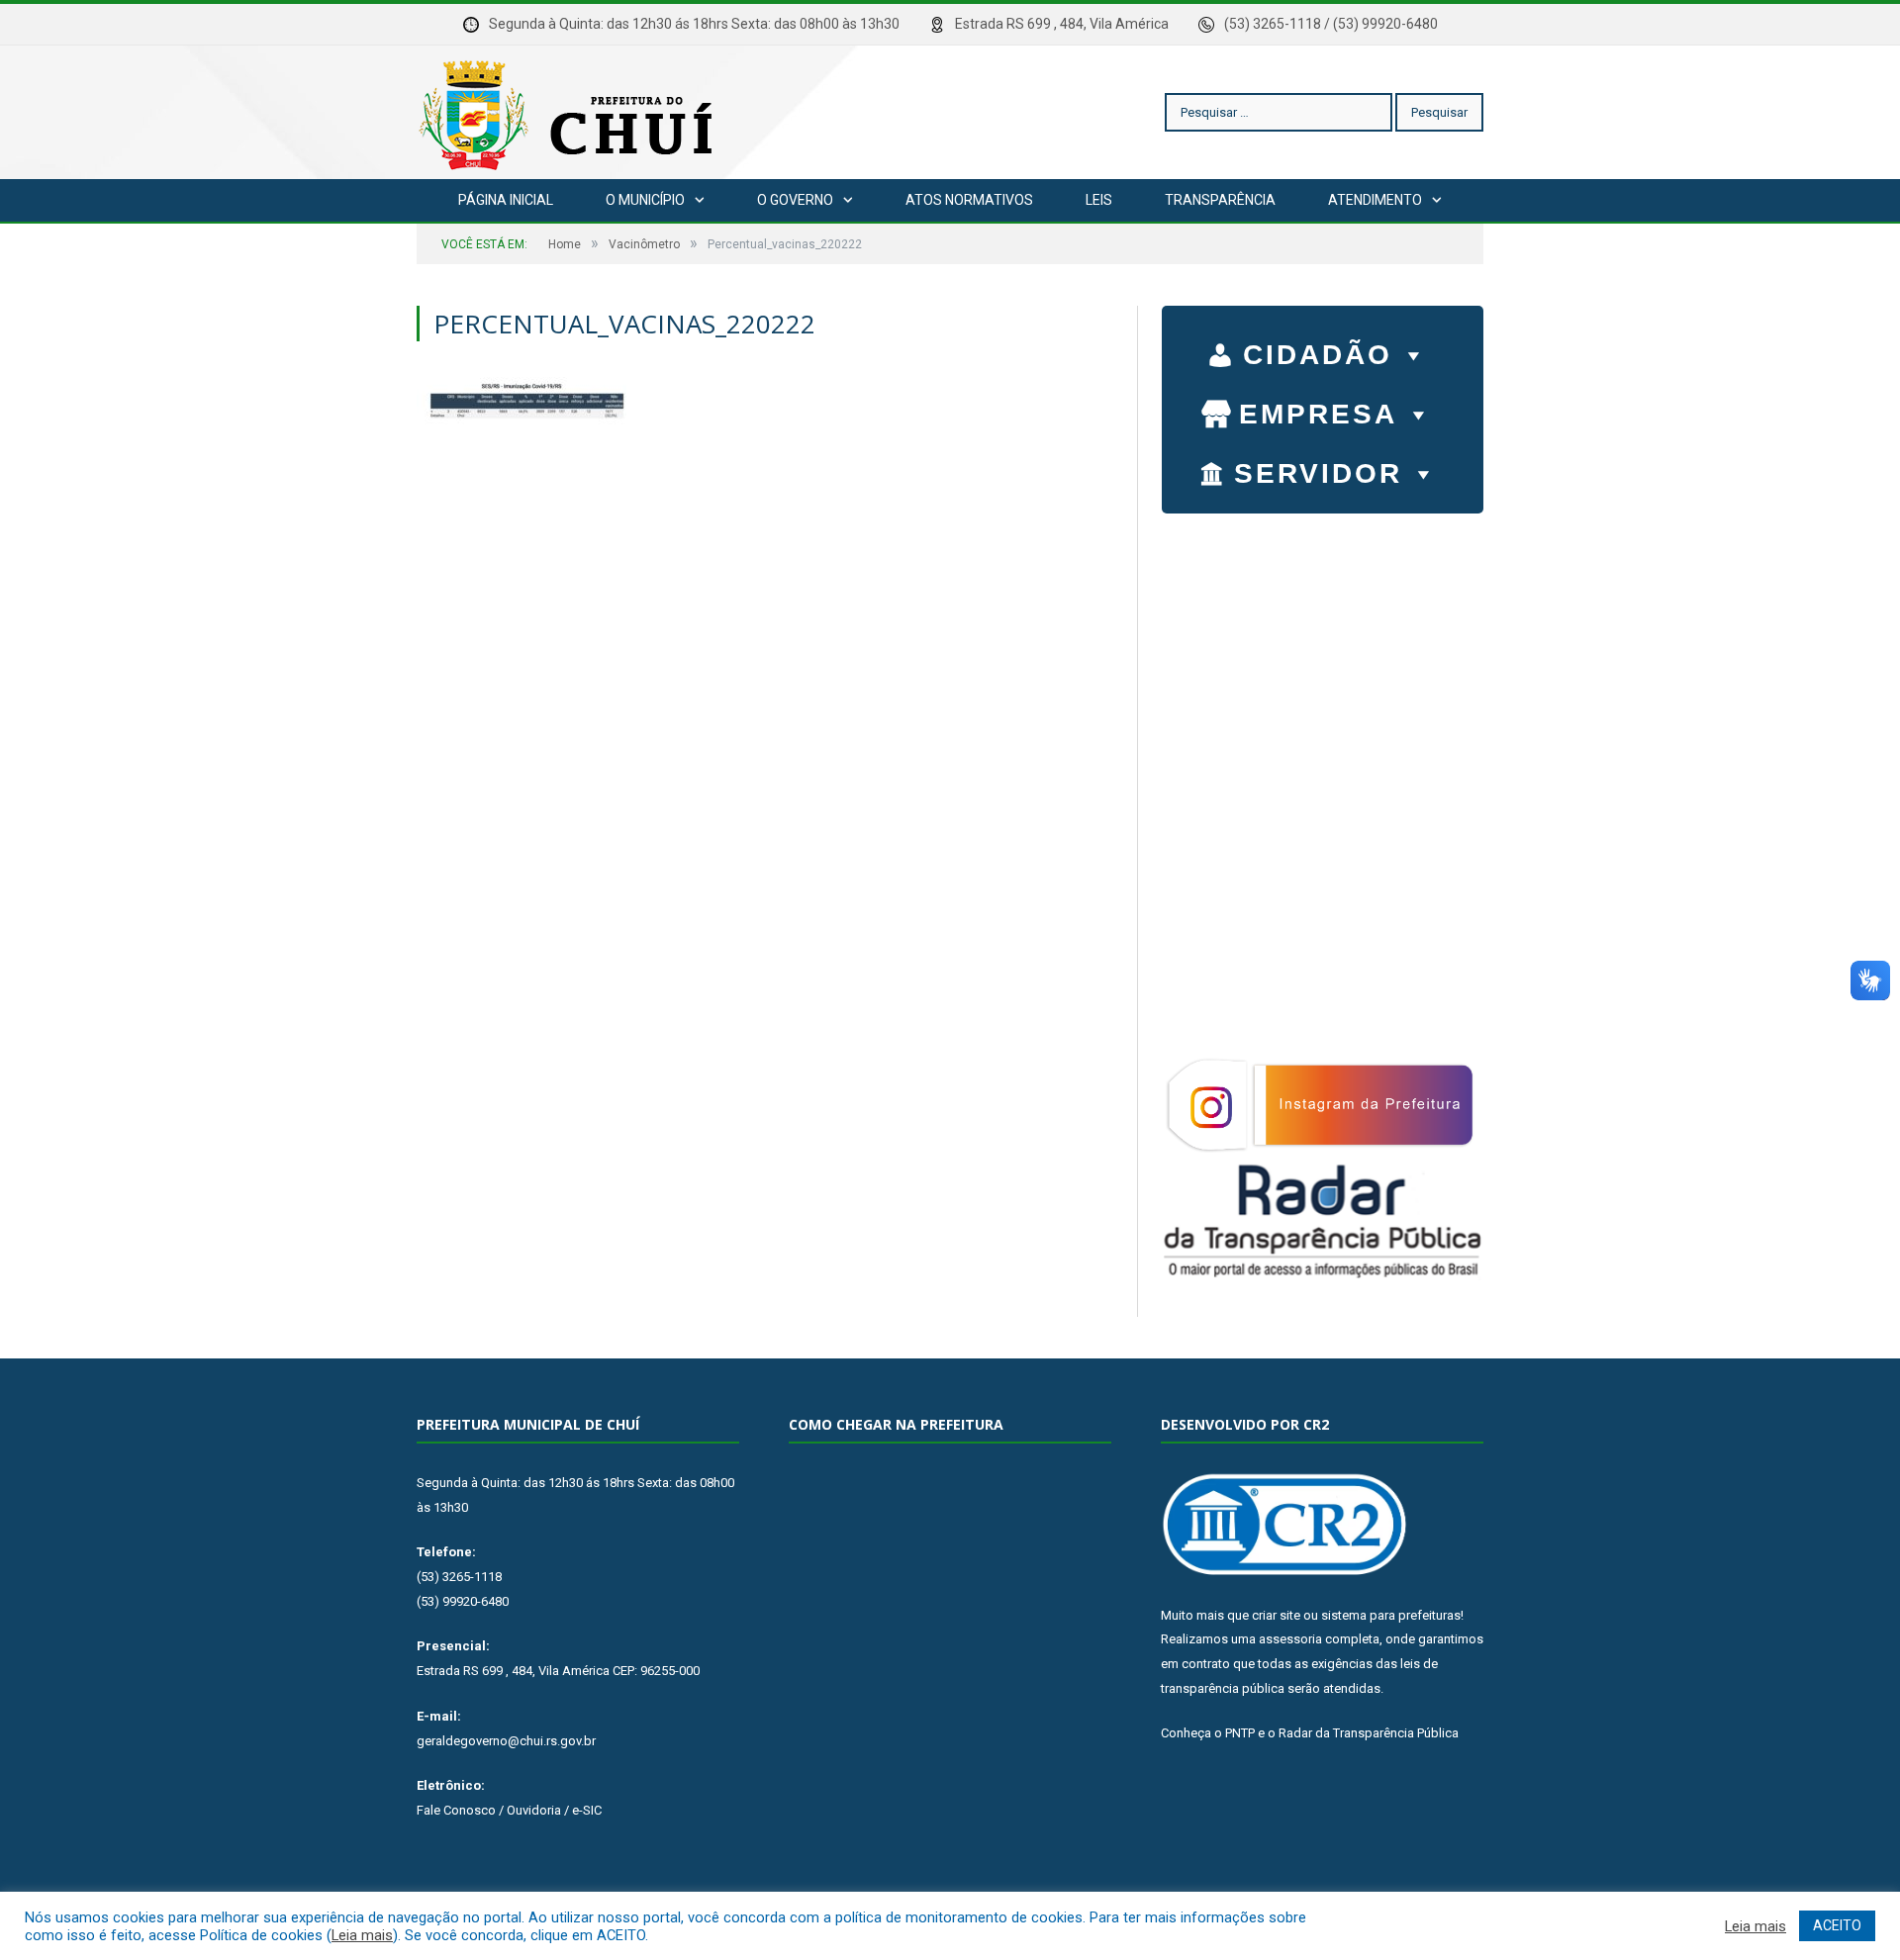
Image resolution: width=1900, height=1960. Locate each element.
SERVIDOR (1318, 473)
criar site (1276, 1615)
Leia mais (362, 1935)
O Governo (795, 200)
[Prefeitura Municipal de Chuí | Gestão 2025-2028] (570, 112)
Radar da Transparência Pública (1369, 1733)
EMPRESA (1318, 414)
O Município (645, 200)
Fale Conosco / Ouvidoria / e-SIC (509, 1810)
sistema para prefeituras (1391, 1615)
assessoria (1290, 1639)
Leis (1099, 200)
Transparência (1220, 200)
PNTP (1240, 1733)
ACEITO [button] (1837, 1925)
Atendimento (1375, 200)
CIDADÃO (1318, 355)
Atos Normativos (969, 200)
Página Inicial (506, 200)
